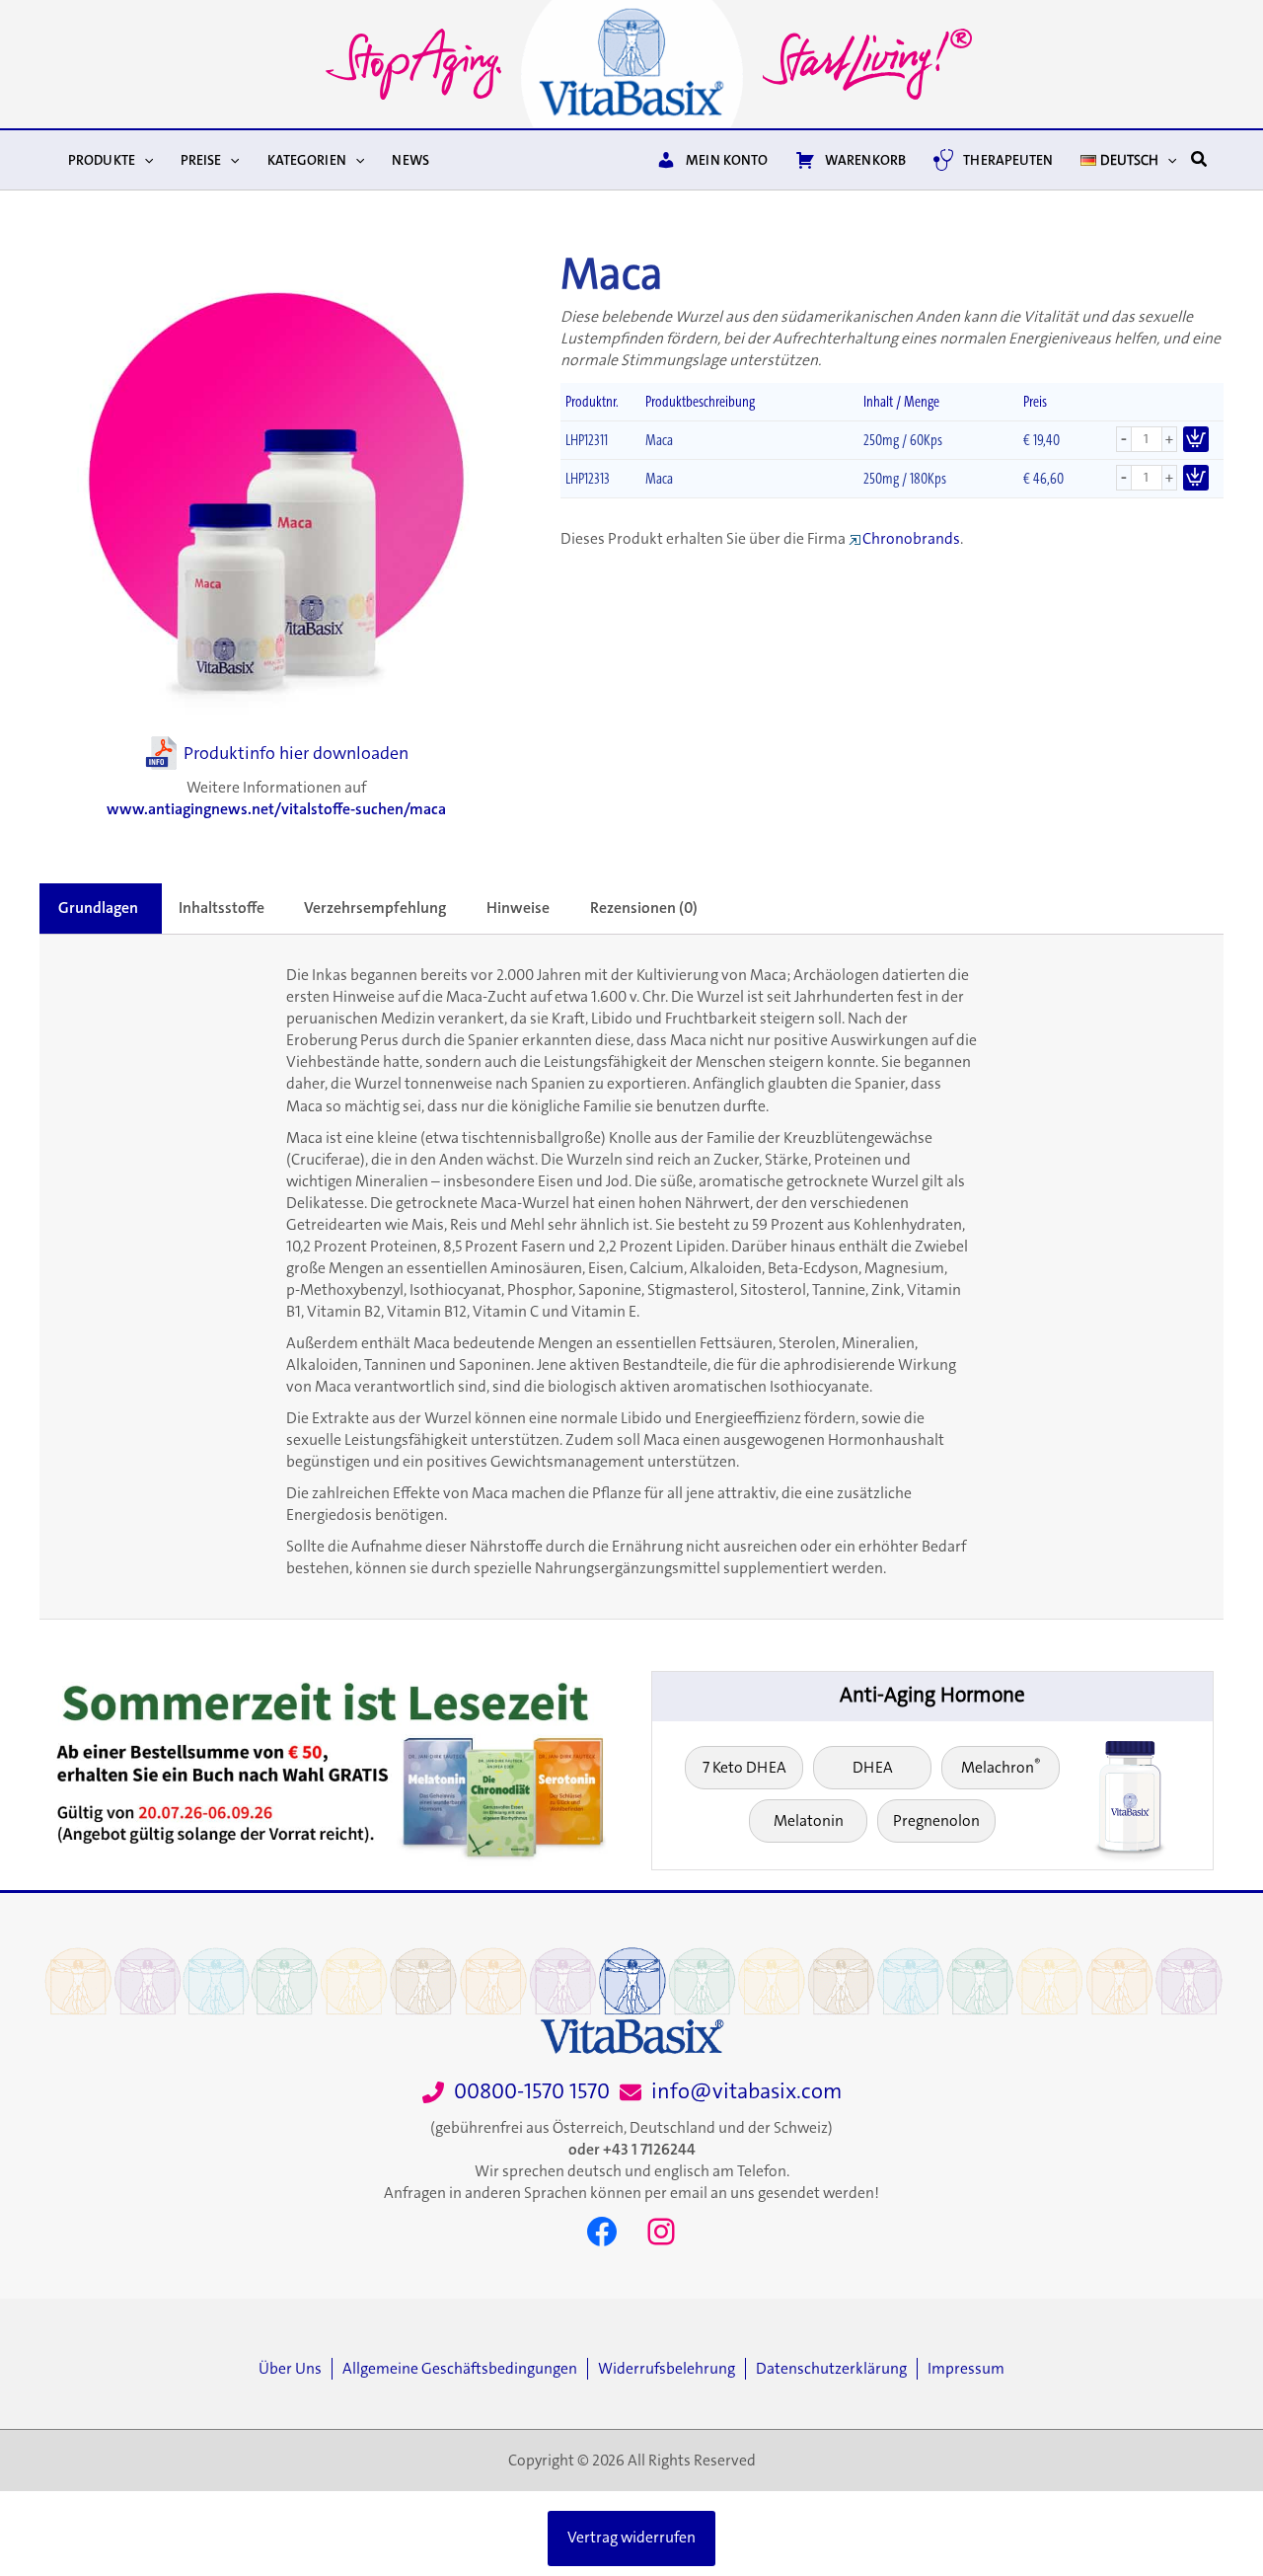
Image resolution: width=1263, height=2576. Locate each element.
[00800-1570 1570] (516, 2092)
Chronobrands (911, 539)
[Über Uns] (295, 2369)
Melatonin (809, 1821)
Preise (201, 160)
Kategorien (307, 160)
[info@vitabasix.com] (731, 2092)
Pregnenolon (936, 1821)
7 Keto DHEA (744, 1768)
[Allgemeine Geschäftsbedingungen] (465, 2369)
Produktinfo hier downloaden (296, 753)
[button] (144, 160)
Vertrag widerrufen (631, 2538)
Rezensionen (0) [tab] (644, 908)
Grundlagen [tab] (98, 908)
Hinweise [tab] (518, 908)
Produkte (102, 160)
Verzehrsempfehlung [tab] (375, 908)
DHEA (873, 1768)
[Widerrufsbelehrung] (671, 2369)
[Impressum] (966, 2369)
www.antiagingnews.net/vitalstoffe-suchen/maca (276, 809)
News (410, 160)
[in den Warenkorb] (1196, 439)
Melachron (1001, 1766)
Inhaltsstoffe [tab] (222, 908)
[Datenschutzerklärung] (836, 2369)
